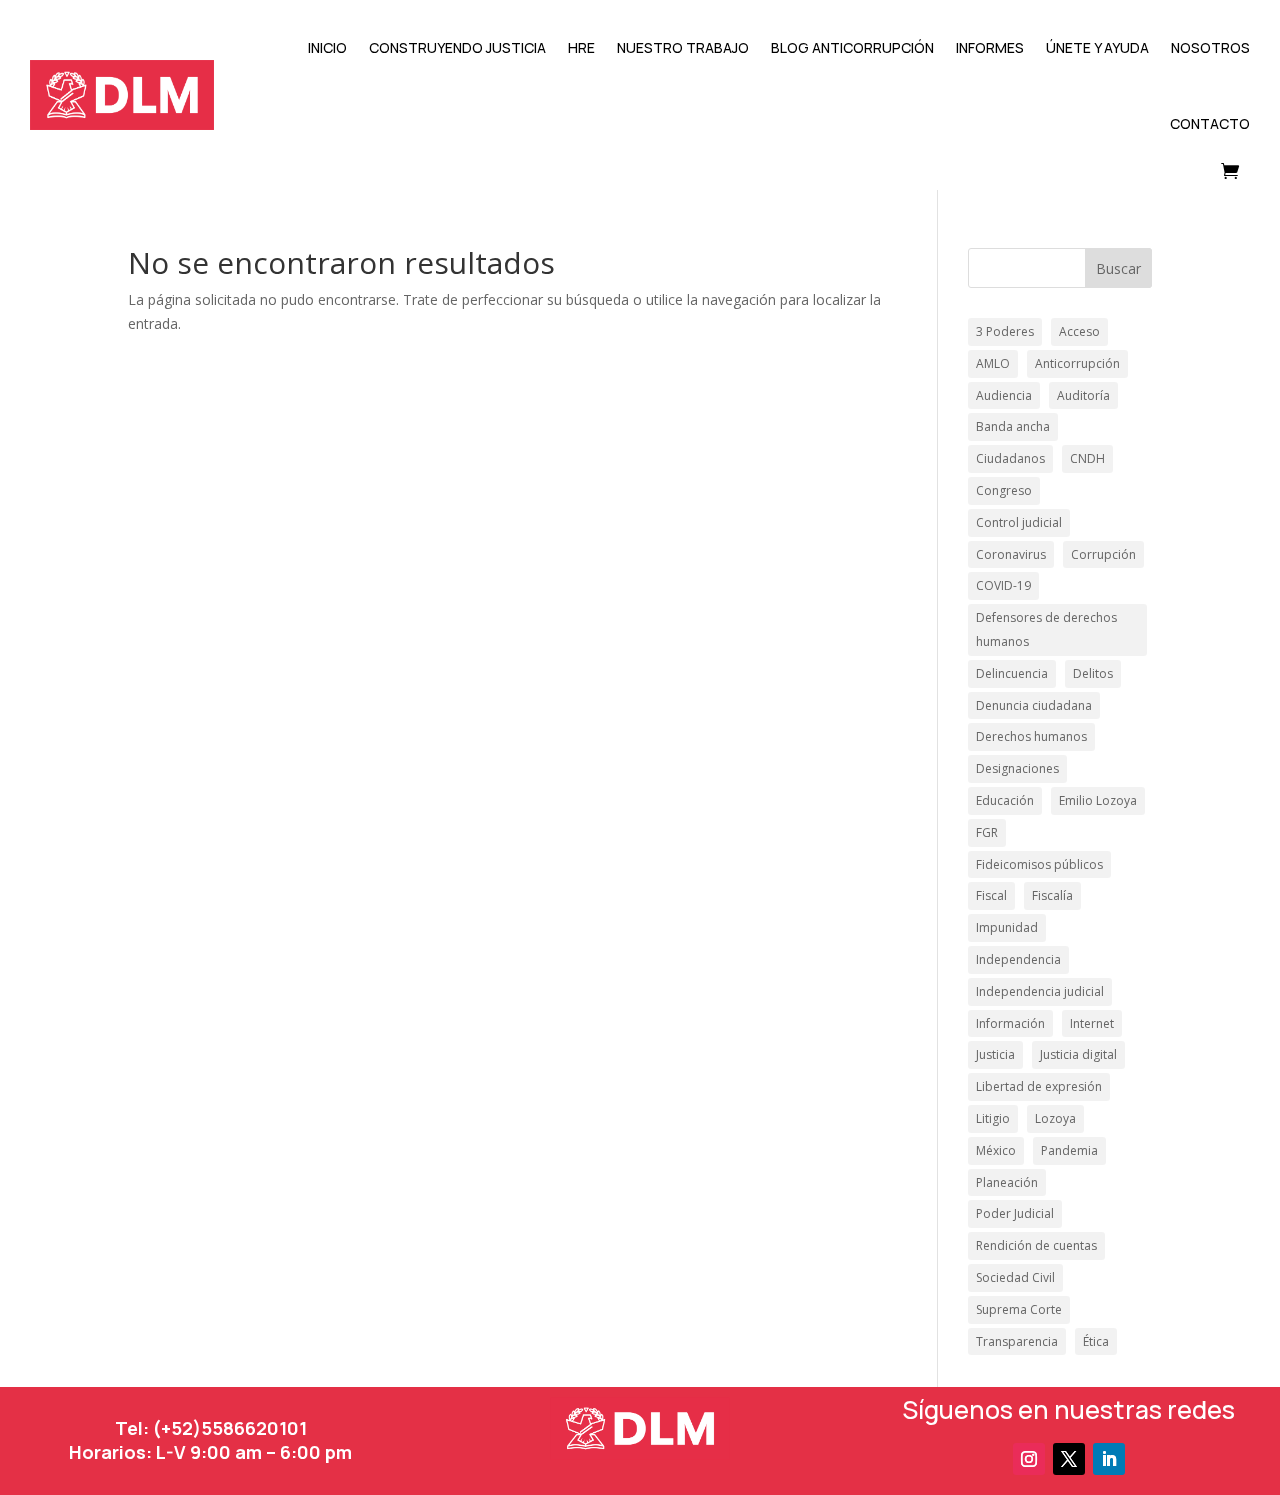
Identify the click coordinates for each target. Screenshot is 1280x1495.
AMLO (993, 363)
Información (1010, 1023)
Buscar (1118, 268)
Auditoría (1083, 395)
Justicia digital (1078, 1054)
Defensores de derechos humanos (1046, 629)
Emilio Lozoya (1098, 800)
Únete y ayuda (1097, 47)
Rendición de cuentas (1036, 1245)
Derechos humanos (1031, 736)
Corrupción (1103, 554)
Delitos (1093, 673)
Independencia (1018, 959)
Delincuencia (1012, 673)
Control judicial (1019, 522)
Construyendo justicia (457, 47)
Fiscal (991, 895)
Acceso (1079, 331)
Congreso (1004, 490)
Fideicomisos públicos (1039, 864)
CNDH (1087, 458)
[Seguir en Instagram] (1029, 1459)
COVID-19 (1003, 585)
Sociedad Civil (1015, 1277)
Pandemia (1069, 1150)
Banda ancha (1013, 426)
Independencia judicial (1040, 991)
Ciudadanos (1010, 458)
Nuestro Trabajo (683, 47)
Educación (1005, 800)
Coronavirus (1011, 554)
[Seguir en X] (1069, 1459)
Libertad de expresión (1039, 1086)
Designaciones (1017, 768)
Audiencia (1004, 395)
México (996, 1150)
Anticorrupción (1077, 363)
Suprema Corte (1019, 1309)
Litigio (993, 1118)
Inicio (327, 47)
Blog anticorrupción (852, 47)
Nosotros (1210, 47)
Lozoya (1055, 1118)
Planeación (1007, 1182)
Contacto (1210, 123)
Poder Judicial (1015, 1213)
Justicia (995, 1054)
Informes (990, 47)
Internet (1092, 1023)
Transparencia (1017, 1341)
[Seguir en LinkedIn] (1109, 1459)
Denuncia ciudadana (1034, 705)
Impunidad (1007, 927)
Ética (1096, 1341)
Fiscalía (1052, 895)
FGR (987, 832)
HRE (581, 47)
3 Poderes (1005, 331)
